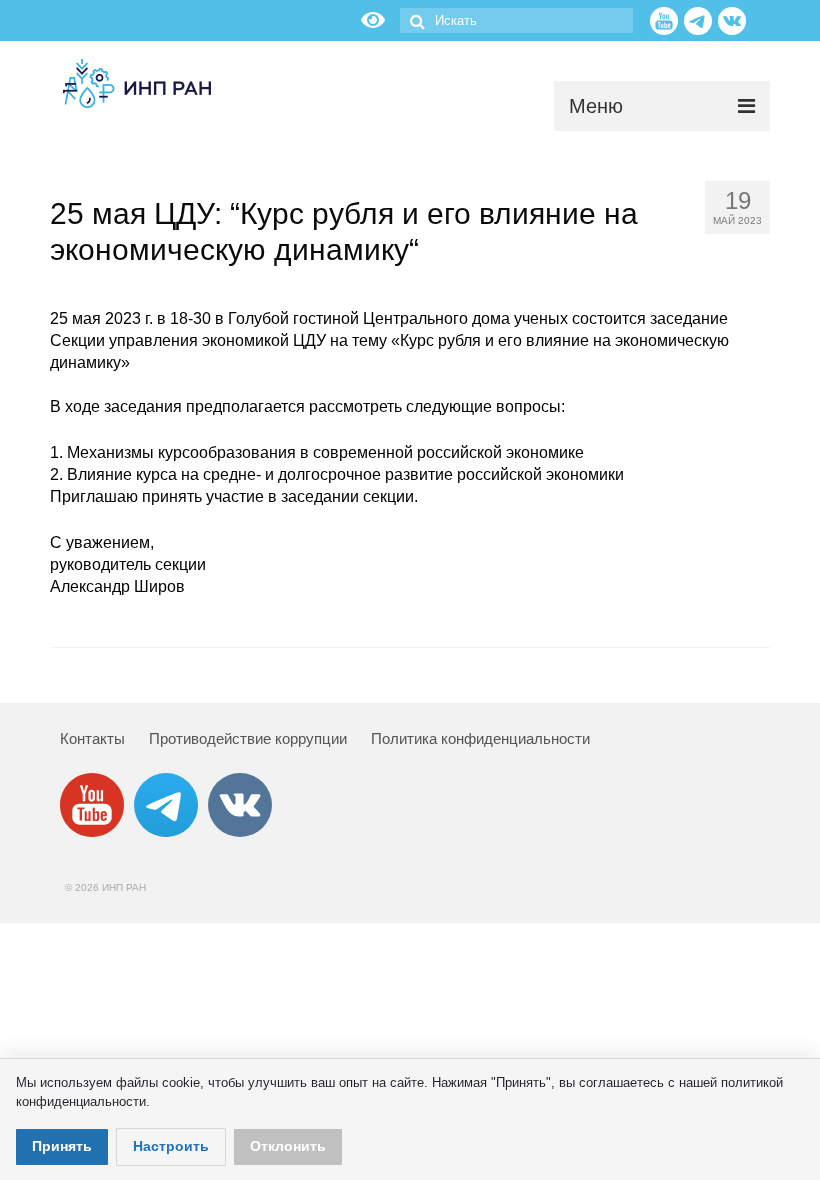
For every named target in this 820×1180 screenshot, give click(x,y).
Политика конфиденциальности (480, 738)
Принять (62, 1146)
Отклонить (288, 1146)
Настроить (171, 1146)
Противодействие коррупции (248, 738)
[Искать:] (516, 20)
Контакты (92, 738)
